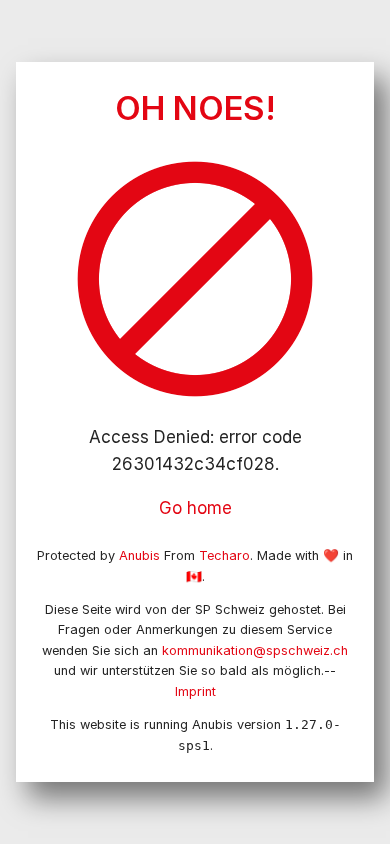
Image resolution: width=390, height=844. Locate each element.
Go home (195, 508)
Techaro (224, 555)
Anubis (139, 555)
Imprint (195, 691)
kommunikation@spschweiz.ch (255, 650)
